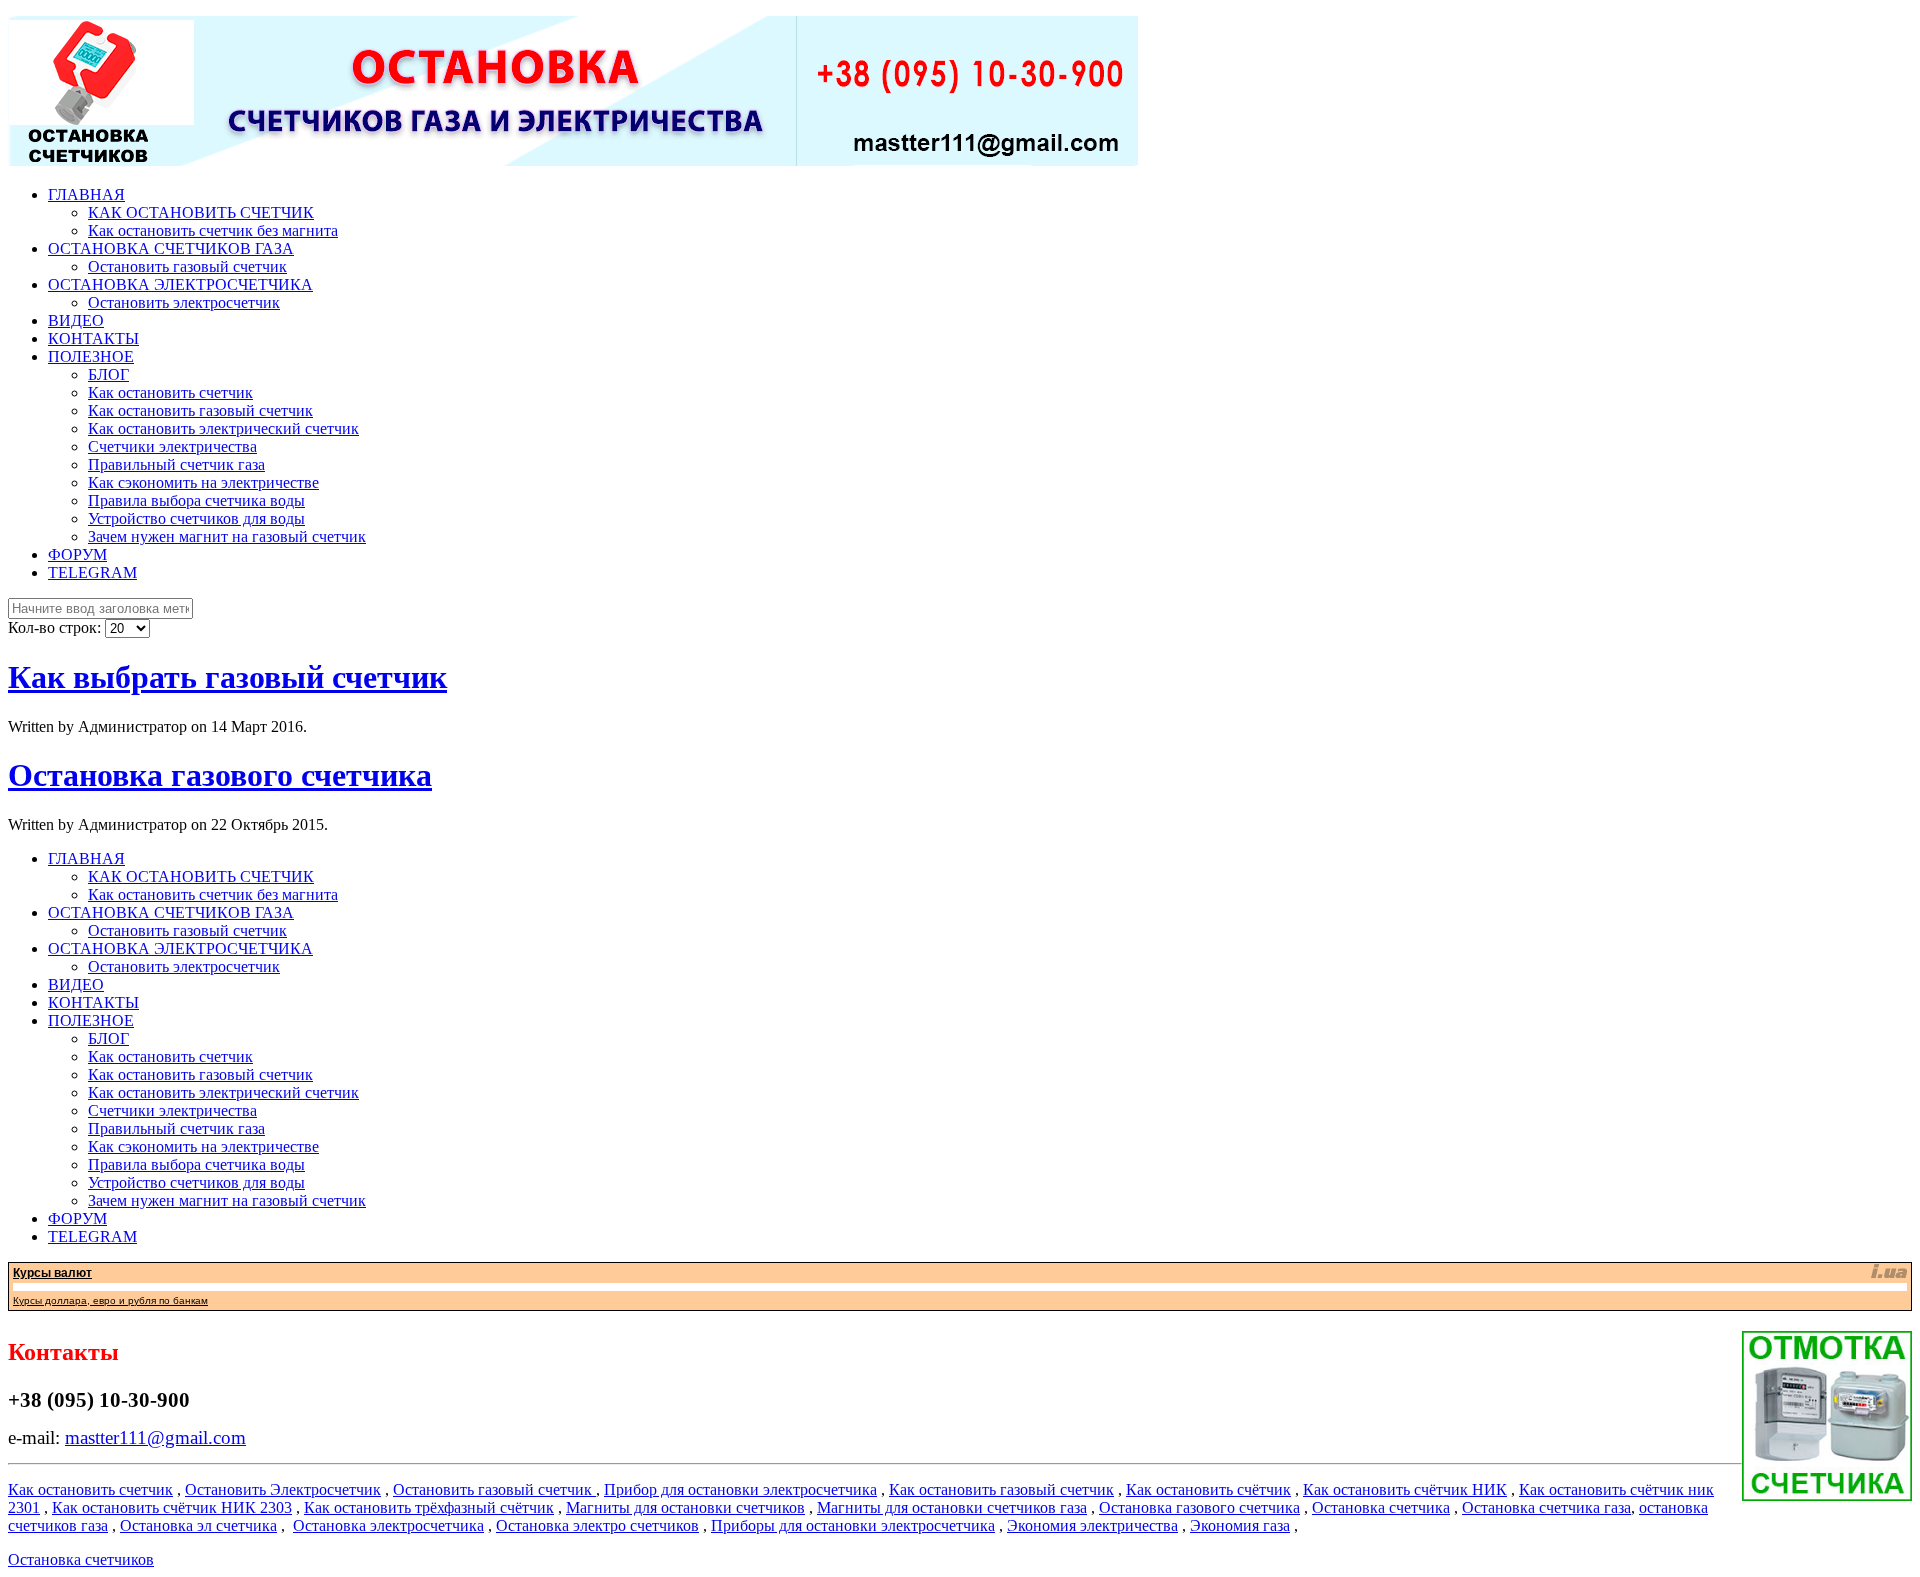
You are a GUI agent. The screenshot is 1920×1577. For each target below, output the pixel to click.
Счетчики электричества (172, 446)
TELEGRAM (92, 572)
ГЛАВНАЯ (86, 194)
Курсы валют (52, 1273)
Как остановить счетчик (170, 392)
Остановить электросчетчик (184, 302)
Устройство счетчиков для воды (196, 518)
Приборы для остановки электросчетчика (853, 1525)
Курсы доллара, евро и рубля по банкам (110, 1300)
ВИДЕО (76, 320)
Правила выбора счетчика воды (196, 500)
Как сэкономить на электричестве (203, 482)
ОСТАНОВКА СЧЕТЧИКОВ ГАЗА (171, 248)
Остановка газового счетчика (220, 775)
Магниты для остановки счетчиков (685, 1507)
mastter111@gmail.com (155, 1437)
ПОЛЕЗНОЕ (91, 356)
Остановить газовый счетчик (187, 266)
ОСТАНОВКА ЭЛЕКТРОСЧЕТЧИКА (180, 284)
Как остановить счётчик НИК (1405, 1489)
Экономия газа (1240, 1525)
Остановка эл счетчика (198, 1525)
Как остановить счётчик (1208, 1489)
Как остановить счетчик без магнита (213, 230)
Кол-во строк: (56, 627)
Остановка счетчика (1381, 1507)
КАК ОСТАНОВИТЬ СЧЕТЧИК (201, 212)
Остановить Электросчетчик (283, 1489)
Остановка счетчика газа (1546, 1507)
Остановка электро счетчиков (597, 1525)
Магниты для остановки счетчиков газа (952, 1507)
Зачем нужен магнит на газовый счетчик (227, 536)
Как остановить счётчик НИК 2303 (172, 1507)
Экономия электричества (1092, 1525)
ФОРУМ (77, 554)
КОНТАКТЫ (93, 338)
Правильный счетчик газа (176, 464)
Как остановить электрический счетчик (223, 428)
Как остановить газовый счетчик (200, 410)
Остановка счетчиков (81, 1559)
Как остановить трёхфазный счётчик (429, 1507)
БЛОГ (108, 374)
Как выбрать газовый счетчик (227, 677)
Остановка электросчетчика (388, 1525)
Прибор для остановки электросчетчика (740, 1489)
